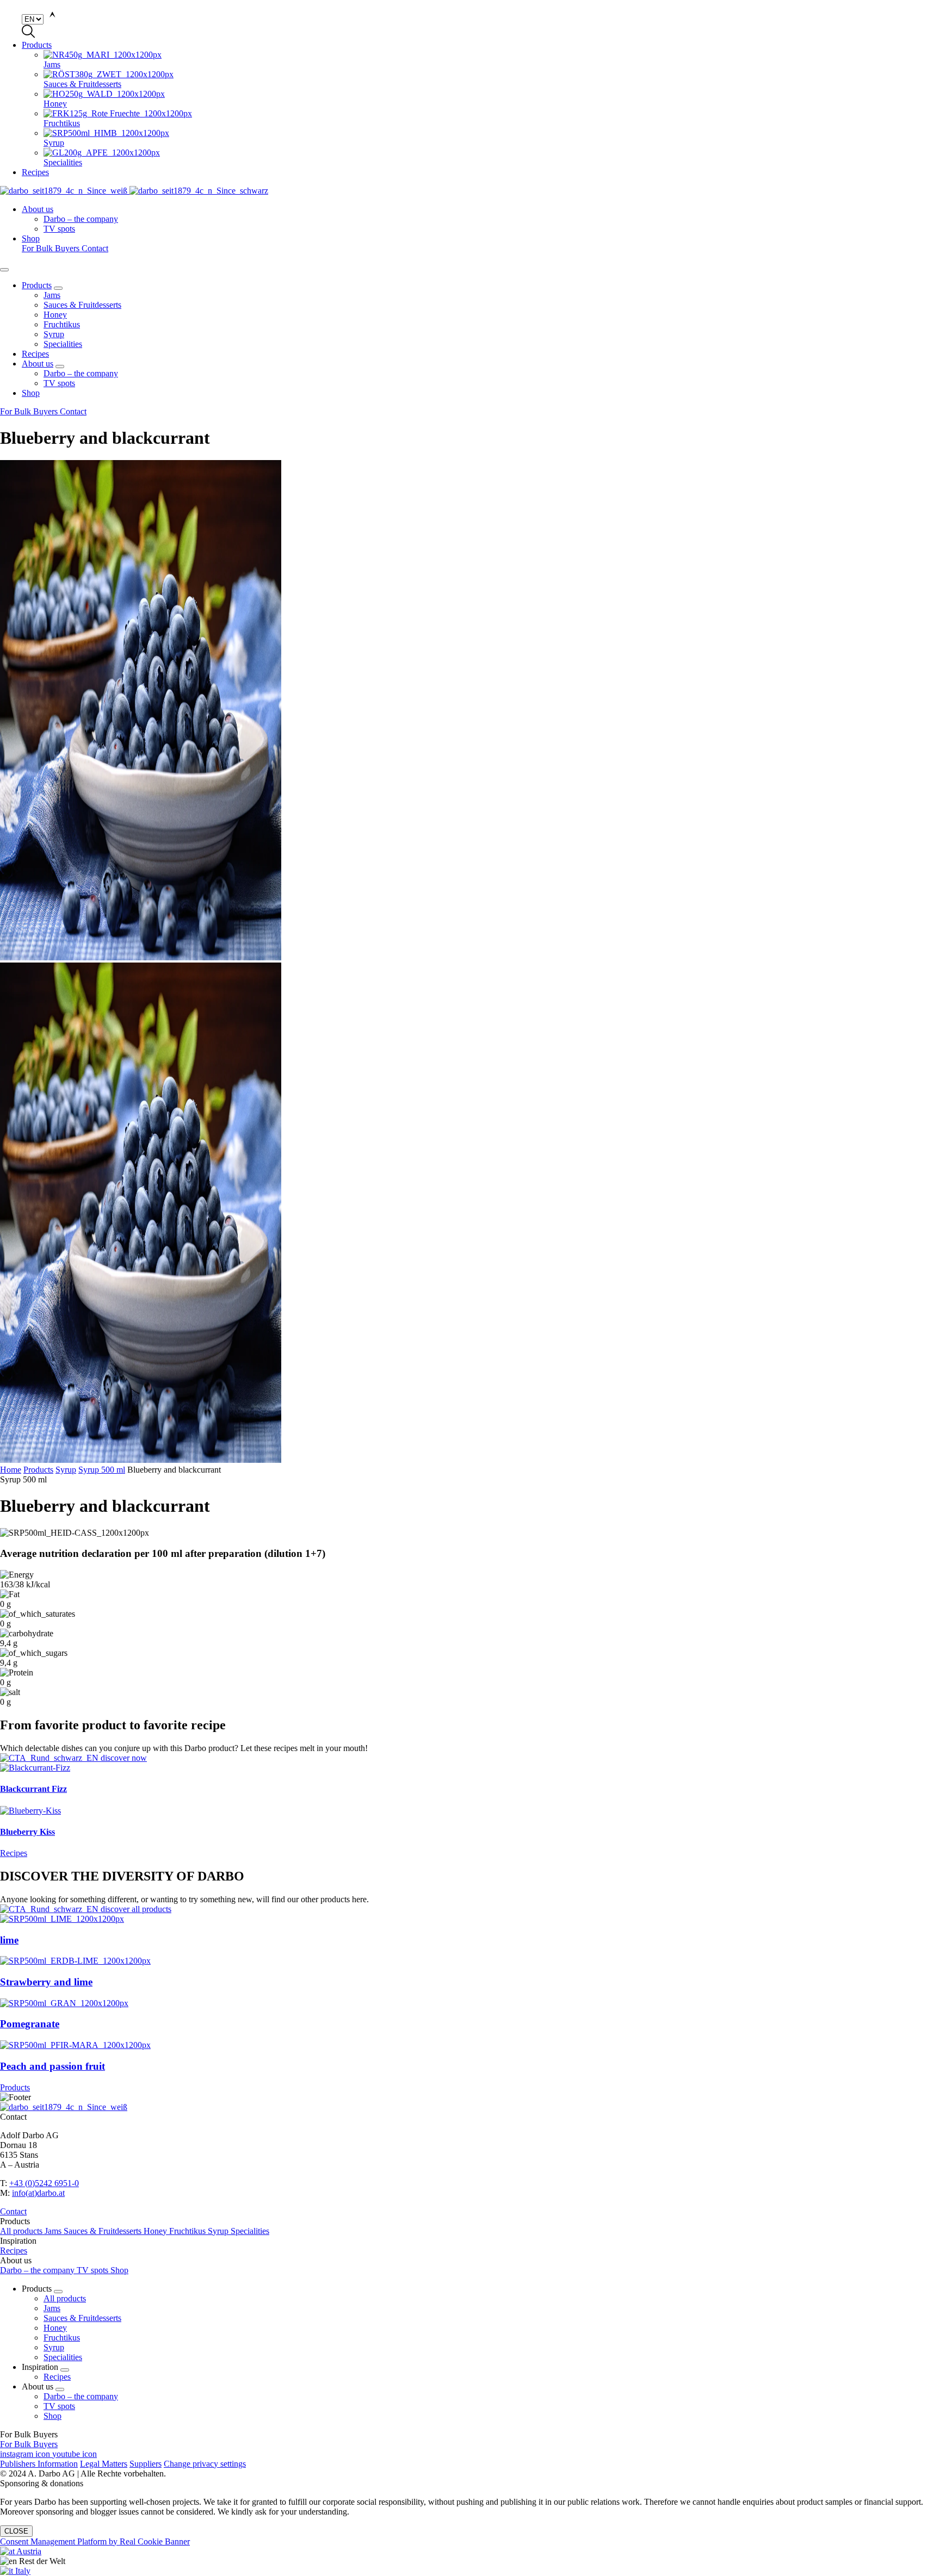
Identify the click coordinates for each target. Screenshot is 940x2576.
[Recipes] (470, 1758)
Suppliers (146, 2464)
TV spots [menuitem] (59, 229)
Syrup (54, 334)
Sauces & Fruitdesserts (82, 305)
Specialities (63, 344)
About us (38, 209)
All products (22, 2231)
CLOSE (16, 2531)
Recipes (35, 172)
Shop (31, 238)
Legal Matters (104, 2464)
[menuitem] (492, 60)
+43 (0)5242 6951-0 (44, 2183)
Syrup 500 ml (102, 1470)
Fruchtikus (62, 324)
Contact (95, 248)
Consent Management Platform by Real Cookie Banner (95, 2541)
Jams (52, 295)
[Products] (470, 1909)
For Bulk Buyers (52, 248)
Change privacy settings (205, 2464)
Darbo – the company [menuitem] (81, 219)
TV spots (59, 383)
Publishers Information (39, 2464)
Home (11, 1470)
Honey (55, 315)
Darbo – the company (81, 373)
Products (37, 45)
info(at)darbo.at (38, 2193)
